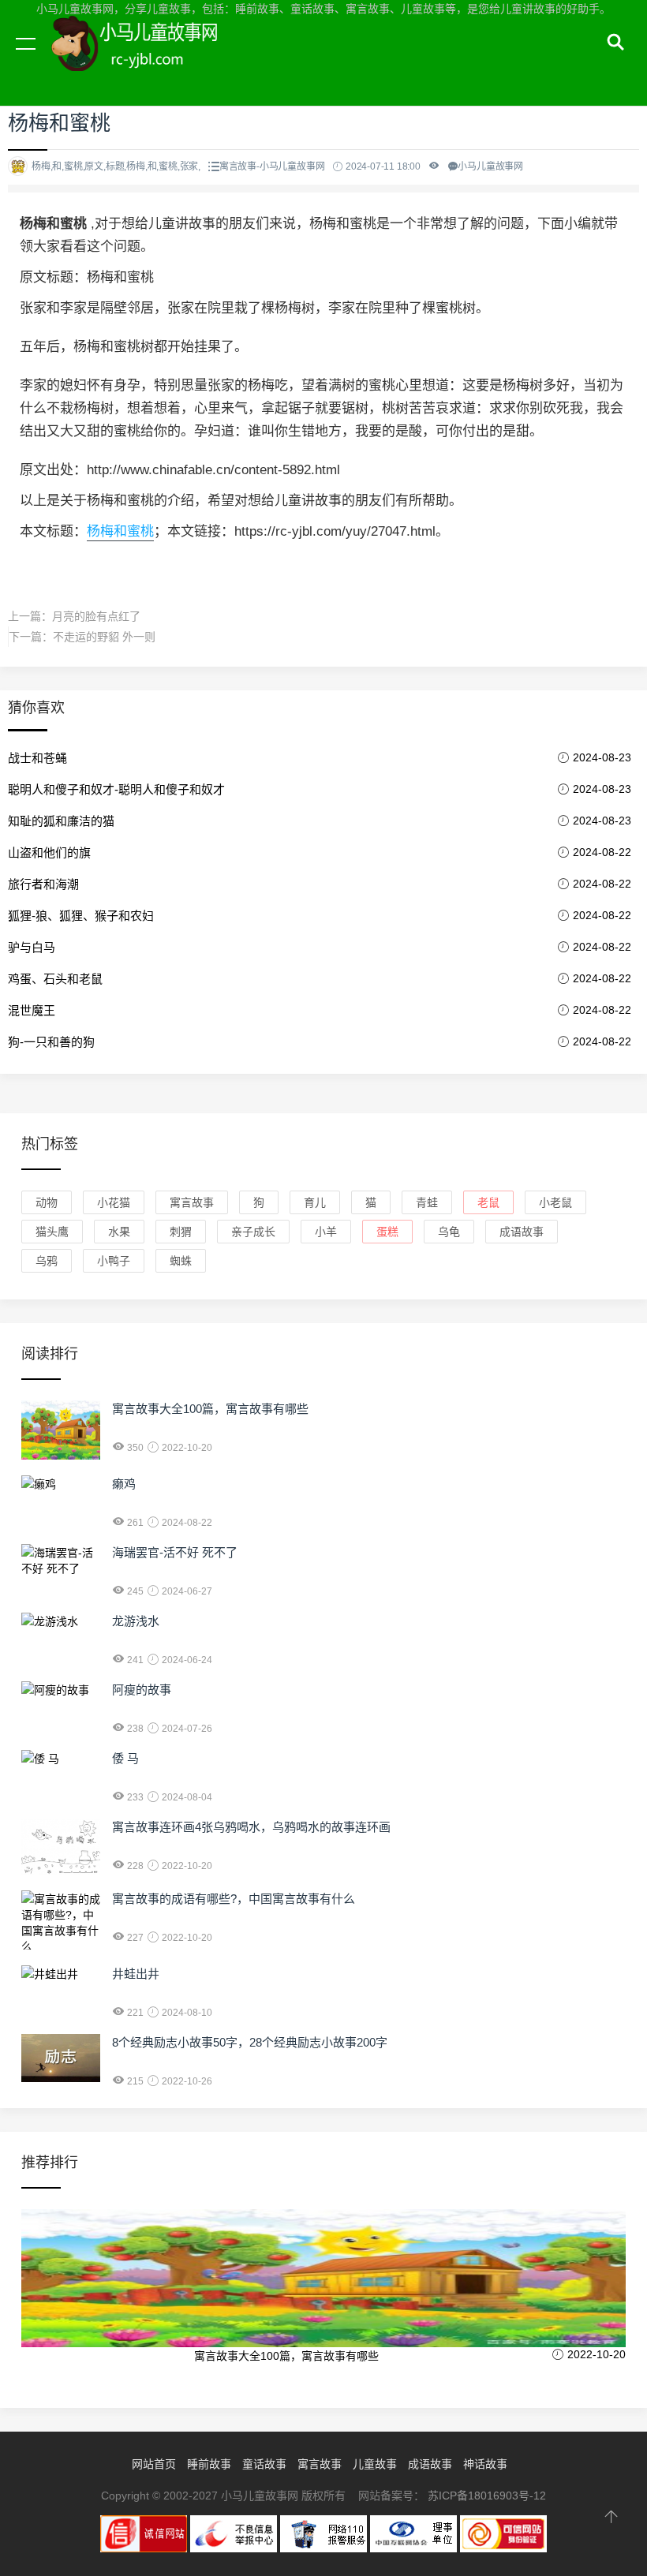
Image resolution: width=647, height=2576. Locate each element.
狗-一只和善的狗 (51, 1042)
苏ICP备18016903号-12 (487, 2496)
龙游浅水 (136, 1621)
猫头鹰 (52, 1232)
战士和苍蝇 (37, 758)
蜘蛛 (181, 1261)
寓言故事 (192, 1202)
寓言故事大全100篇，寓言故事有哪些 (210, 1409)
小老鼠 (555, 1202)
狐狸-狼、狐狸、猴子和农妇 (81, 916)
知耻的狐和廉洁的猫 (61, 821)
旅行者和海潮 (43, 884)
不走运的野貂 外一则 (104, 637)
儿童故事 (375, 2464)
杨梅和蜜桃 (120, 531)
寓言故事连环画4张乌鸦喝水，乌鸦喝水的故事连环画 (251, 1827)
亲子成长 (253, 1232)
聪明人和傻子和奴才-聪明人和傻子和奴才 (116, 789)
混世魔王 (32, 1010)
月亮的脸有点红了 (96, 616)
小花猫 (114, 1202)
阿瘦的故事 (142, 1690)
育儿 (315, 1202)
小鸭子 (114, 1261)
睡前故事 (209, 2464)
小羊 (326, 1232)
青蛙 (427, 1202)
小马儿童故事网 (150, 62)
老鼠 (488, 1202)
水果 (119, 1232)
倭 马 (125, 1758)
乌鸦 (47, 1261)
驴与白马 (32, 947)
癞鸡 (124, 1484)
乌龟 (449, 1232)
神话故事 (485, 2464)
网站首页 (154, 2464)
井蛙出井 (136, 1974)
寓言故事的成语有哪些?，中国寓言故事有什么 (234, 1899)
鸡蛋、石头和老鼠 (55, 979)
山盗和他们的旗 (49, 852)
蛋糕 (387, 1232)
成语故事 (522, 1232)
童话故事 (264, 2464)
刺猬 (181, 1232)
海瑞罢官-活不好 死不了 (175, 1552)
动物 (47, 1202)
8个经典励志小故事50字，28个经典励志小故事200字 (250, 2042)
